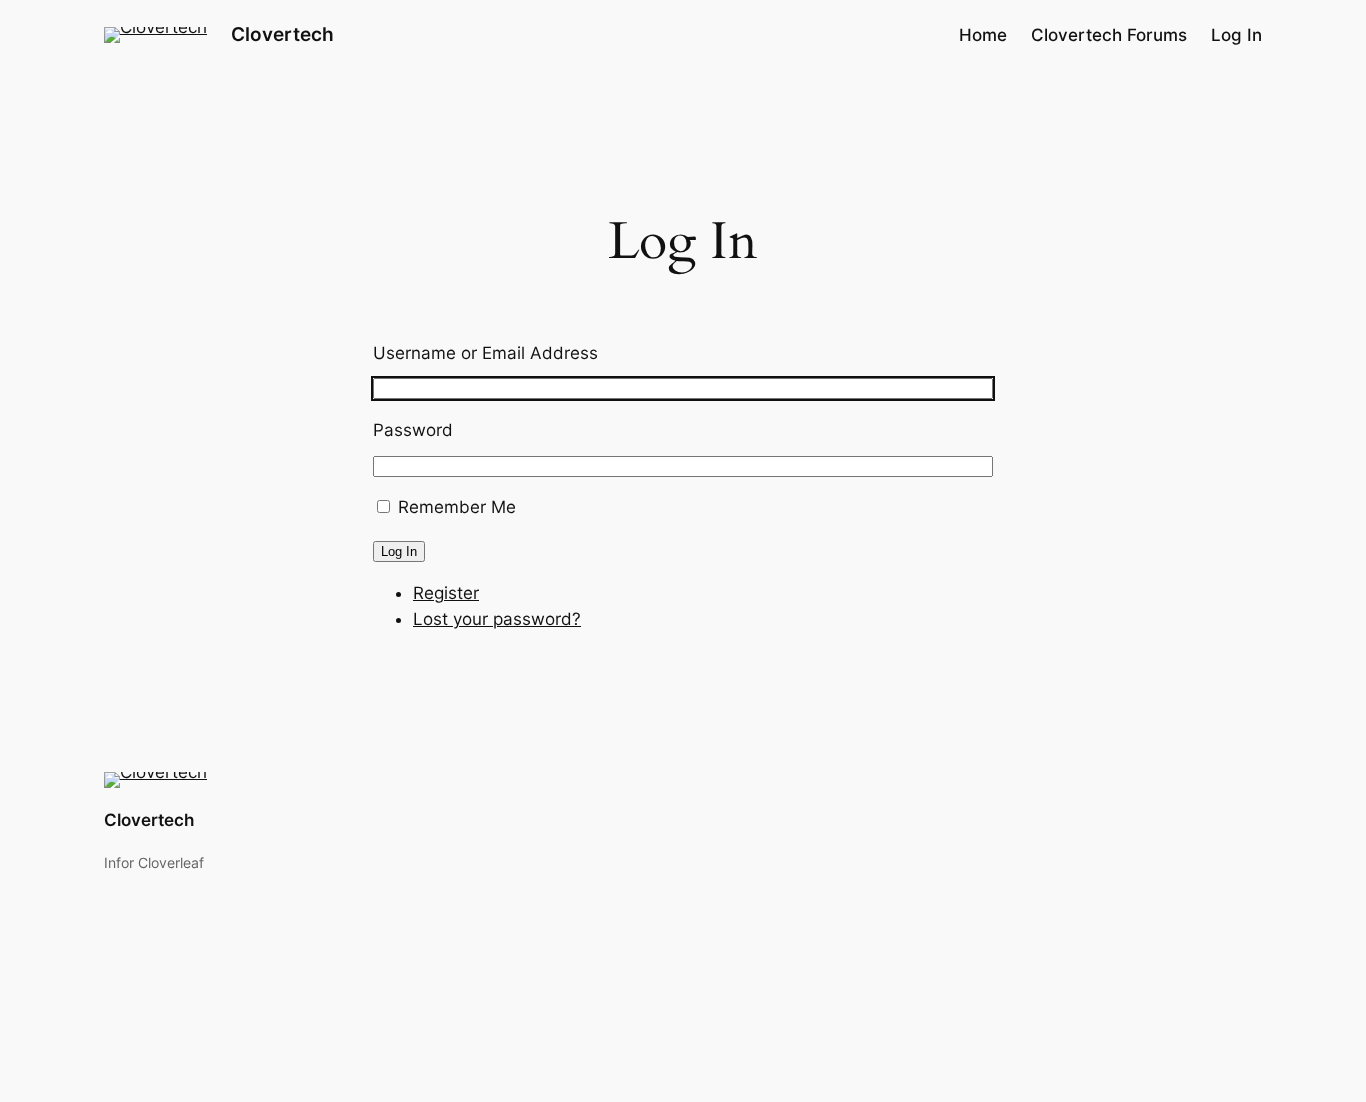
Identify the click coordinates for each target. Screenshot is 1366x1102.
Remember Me (457, 507)
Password (413, 430)
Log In (399, 551)
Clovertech (282, 34)
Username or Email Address (485, 353)
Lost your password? (497, 619)
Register (446, 593)
